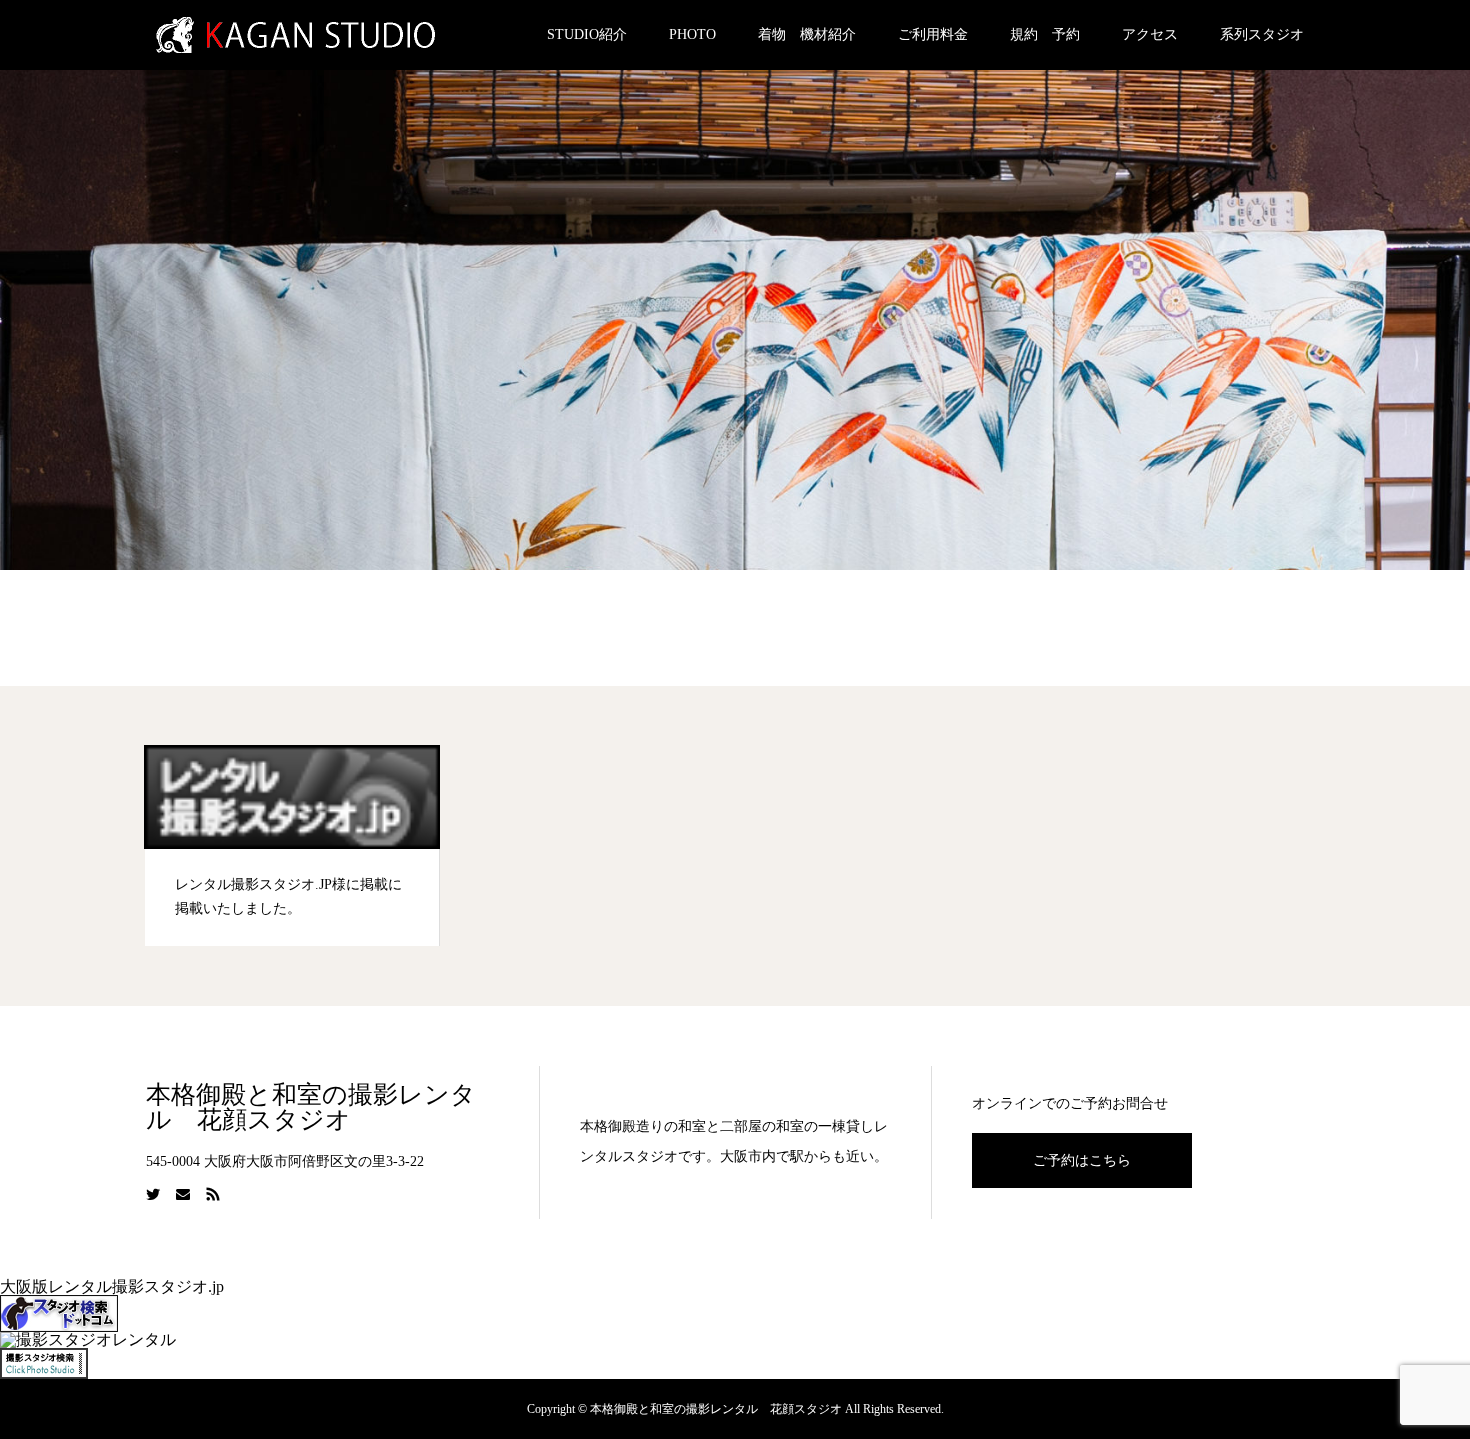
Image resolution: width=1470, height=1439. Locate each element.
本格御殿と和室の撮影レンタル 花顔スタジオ (311, 1107)
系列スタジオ (1262, 34)
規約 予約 (1045, 34)
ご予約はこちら (1082, 1160)
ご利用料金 (933, 34)
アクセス (1150, 34)
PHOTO (692, 34)
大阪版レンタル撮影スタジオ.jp (112, 1286)
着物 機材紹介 (807, 34)
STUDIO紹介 (587, 34)
